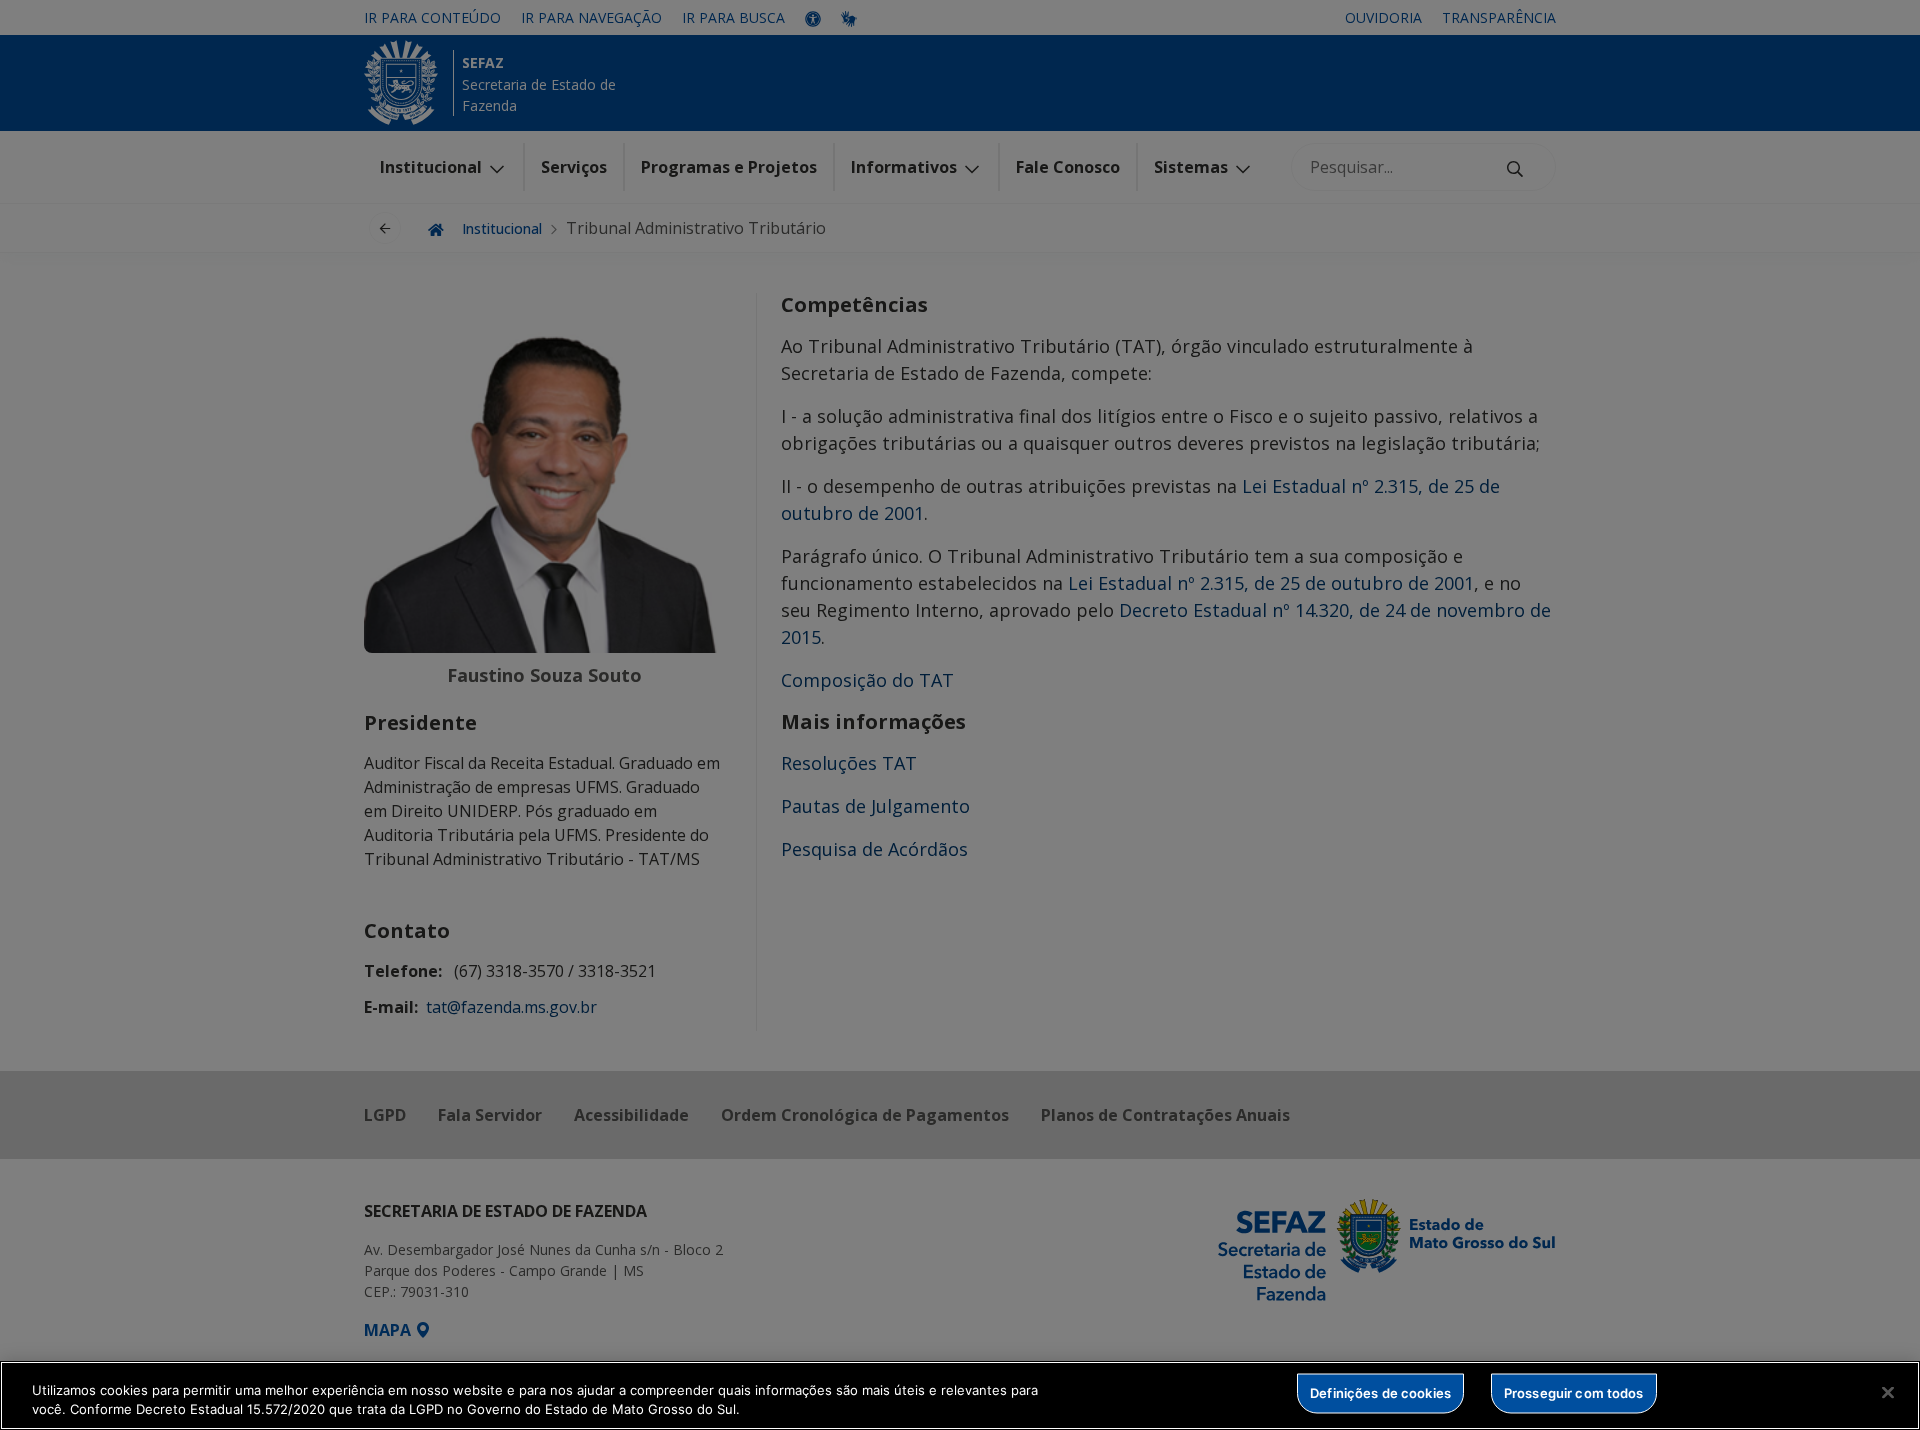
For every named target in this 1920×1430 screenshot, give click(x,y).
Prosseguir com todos (1574, 1393)
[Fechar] (1888, 1393)
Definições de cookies (1380, 1393)
